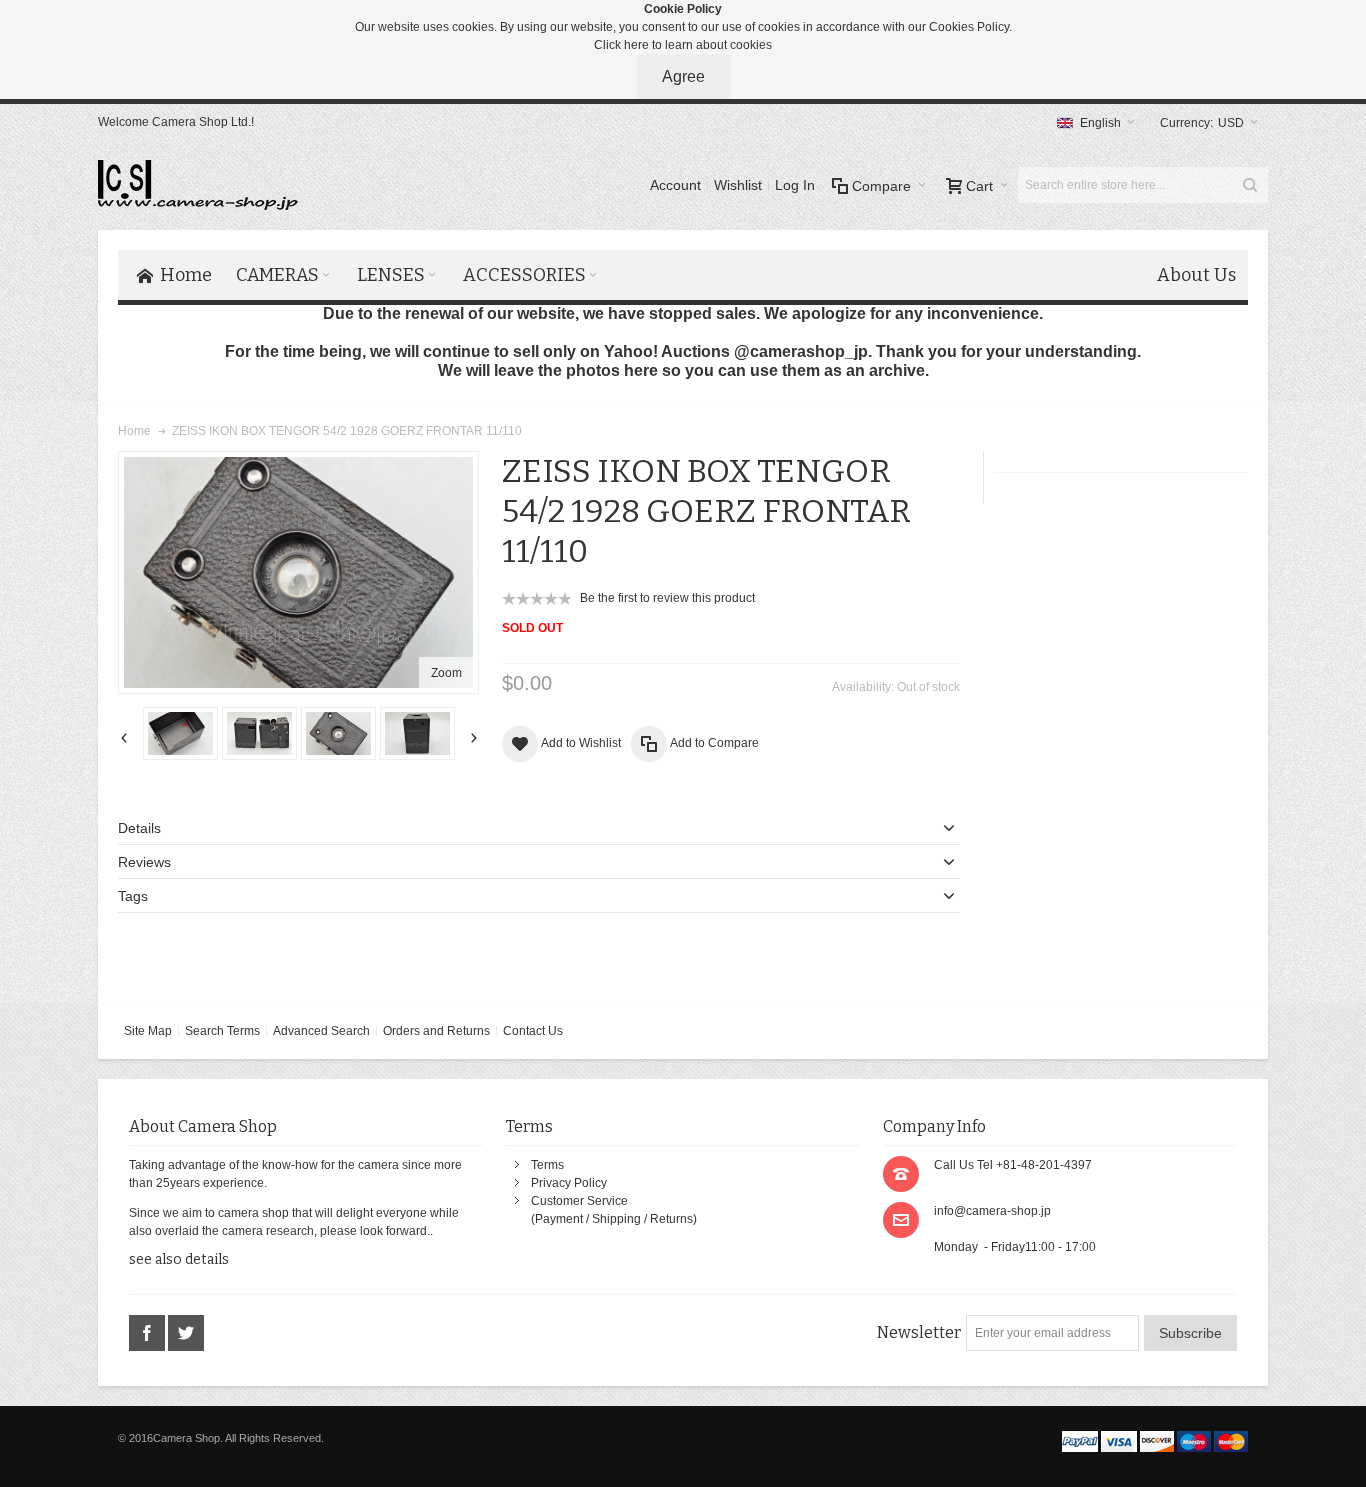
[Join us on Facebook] (148, 1334)
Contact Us (533, 1031)
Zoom (446, 673)
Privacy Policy (569, 1183)
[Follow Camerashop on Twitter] (186, 1334)
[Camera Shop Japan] (198, 185)
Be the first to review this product (667, 598)
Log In (795, 185)
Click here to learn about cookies (683, 45)
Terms (547, 1165)
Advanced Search (321, 1031)
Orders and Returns (436, 1031)
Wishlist (738, 185)
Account (675, 185)
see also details (179, 1259)
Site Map (148, 1031)
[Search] (1250, 185)
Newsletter (919, 1332)
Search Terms (222, 1031)
